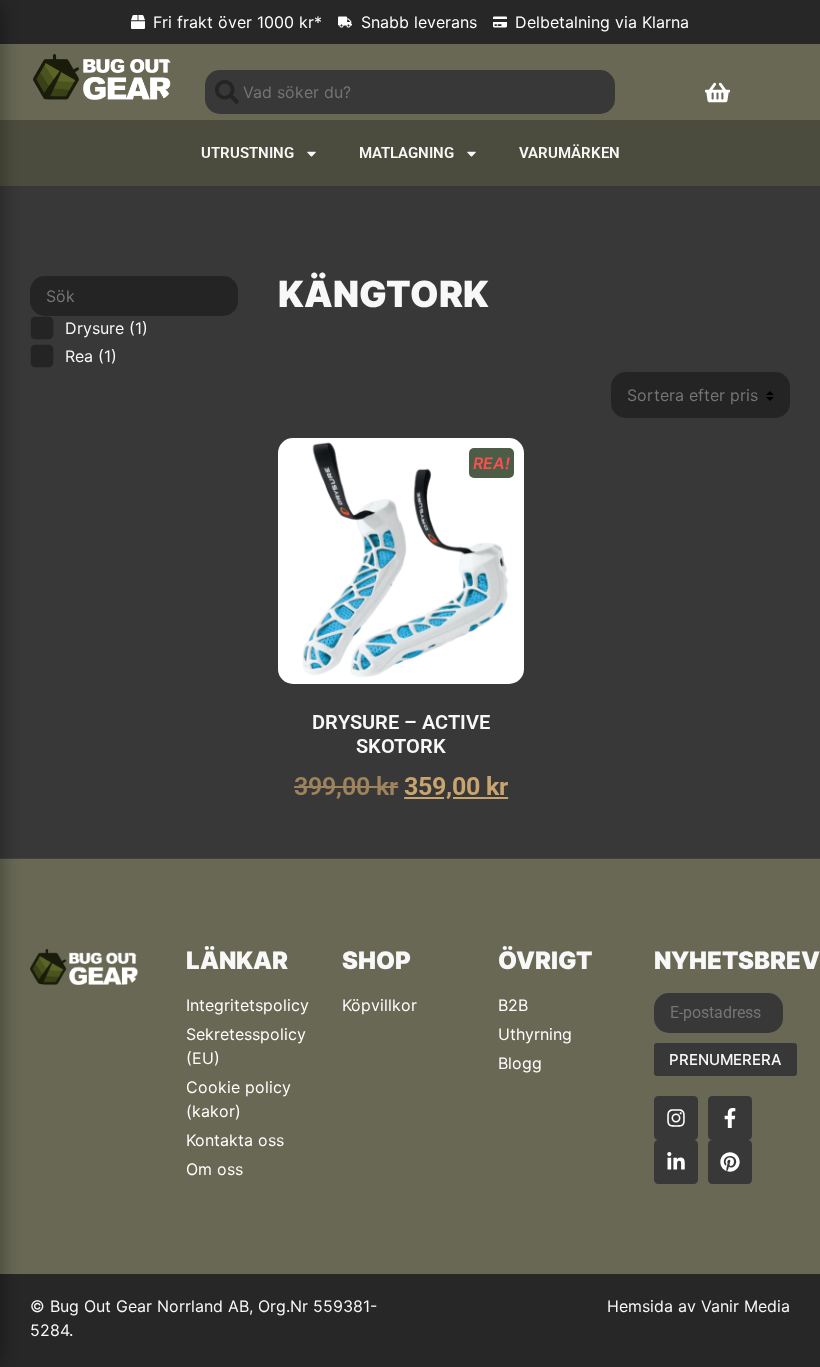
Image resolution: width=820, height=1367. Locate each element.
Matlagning (406, 153)
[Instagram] (676, 1118)
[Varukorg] (717, 92)
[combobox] (410, 92)
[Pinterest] (730, 1162)
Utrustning (247, 153)
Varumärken (569, 153)
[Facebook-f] (730, 1118)
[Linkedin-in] (676, 1162)
